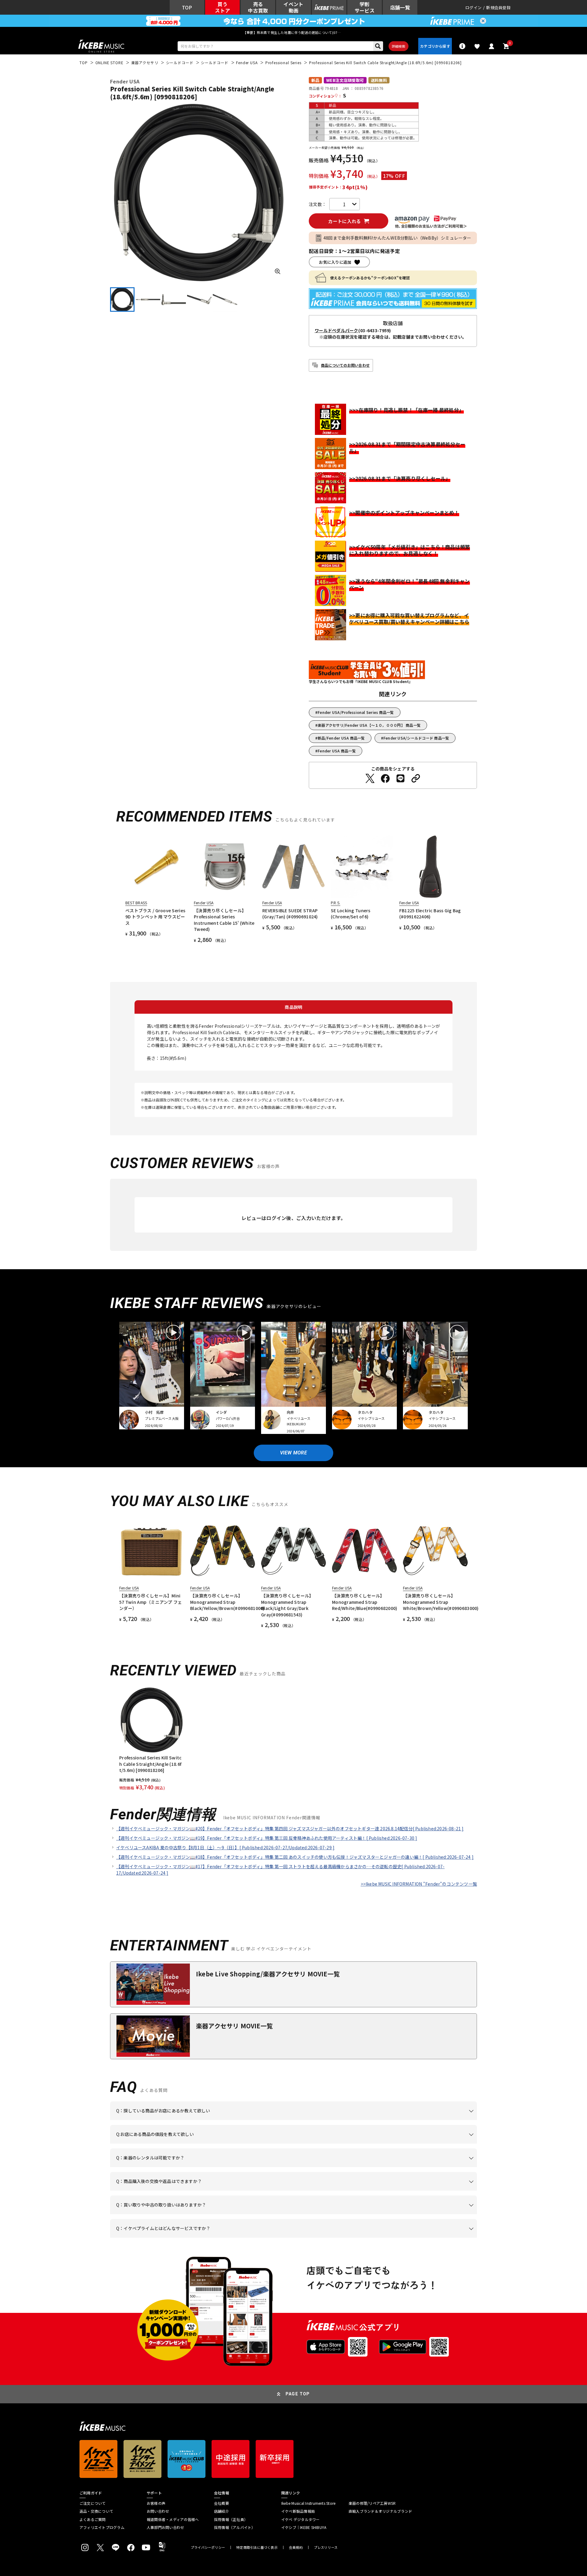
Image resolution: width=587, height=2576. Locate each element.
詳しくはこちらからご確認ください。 (400, 2191)
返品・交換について (96, 2511)
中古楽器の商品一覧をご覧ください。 (296, 2167)
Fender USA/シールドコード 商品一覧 (416, 738)
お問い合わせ (158, 2511)
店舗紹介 (222, 2511)
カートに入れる (344, 221)
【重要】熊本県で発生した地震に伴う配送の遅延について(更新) (293, 32)
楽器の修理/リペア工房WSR (372, 2503)
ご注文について (93, 2503)
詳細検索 (399, 46)
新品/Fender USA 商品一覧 (341, 738)
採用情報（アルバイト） (235, 2527)
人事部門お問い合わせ (165, 2527)
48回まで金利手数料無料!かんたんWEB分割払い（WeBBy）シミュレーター (397, 238)
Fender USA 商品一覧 (337, 751)
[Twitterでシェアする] (370, 778)
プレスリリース (326, 2547)
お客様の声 (156, 2503)
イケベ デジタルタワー (301, 2519)
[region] (293, 1739)
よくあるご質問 (93, 2519)
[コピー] (416, 778)
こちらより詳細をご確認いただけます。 (211, 2238)
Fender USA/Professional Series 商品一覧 (356, 712)
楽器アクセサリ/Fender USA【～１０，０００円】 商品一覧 (369, 725)
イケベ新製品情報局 (298, 2511)
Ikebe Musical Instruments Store (308, 2503)
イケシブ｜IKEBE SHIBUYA (304, 2527)
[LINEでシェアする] (401, 778)
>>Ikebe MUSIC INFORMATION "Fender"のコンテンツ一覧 (419, 1884)
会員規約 (296, 2547)
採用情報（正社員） (231, 2519)
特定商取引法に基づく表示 (257, 2547)
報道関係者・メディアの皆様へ (173, 2519)
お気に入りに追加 (335, 262)
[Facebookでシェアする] (385, 778)
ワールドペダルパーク (336, 330)
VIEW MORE (293, 1453)
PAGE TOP (298, 2394)
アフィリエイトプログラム (102, 2527)
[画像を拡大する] (278, 271)
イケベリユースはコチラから (196, 2214)
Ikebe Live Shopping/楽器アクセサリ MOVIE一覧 (268, 1974)
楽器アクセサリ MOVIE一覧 (234, 2026)
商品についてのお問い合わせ (345, 365)
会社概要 (222, 2503)
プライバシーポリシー (208, 2547)
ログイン (473, 7)
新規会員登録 (498, 7)
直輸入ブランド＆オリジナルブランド (380, 2511)
